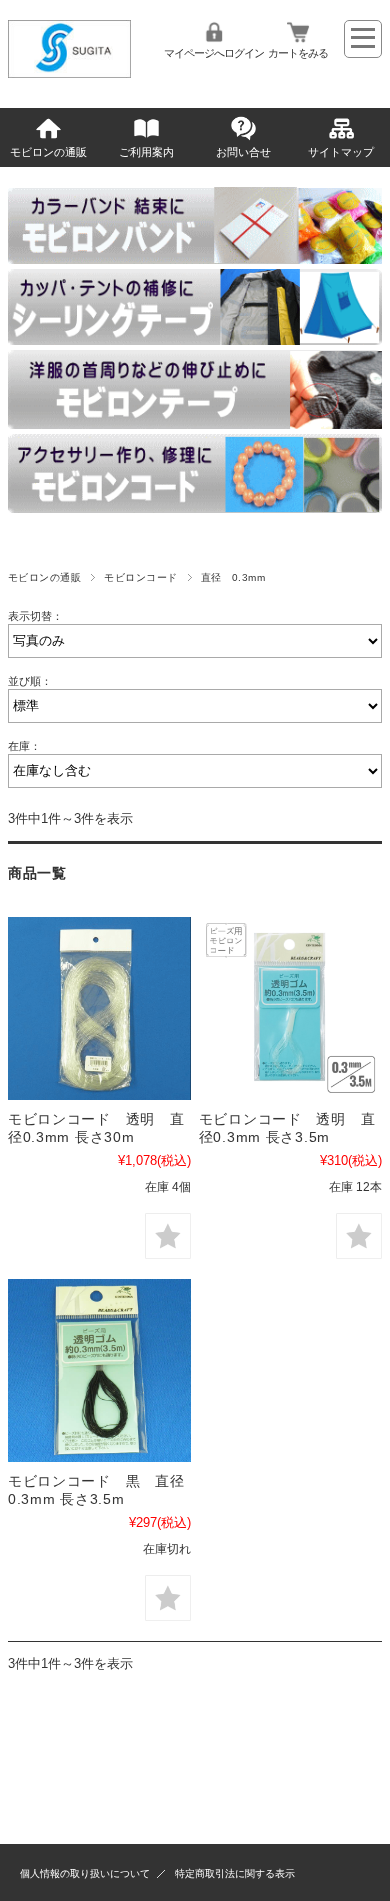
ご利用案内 (146, 152)
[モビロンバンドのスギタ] (70, 72)
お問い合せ (243, 152)
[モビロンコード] (99, 1008)
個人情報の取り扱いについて (85, 1873)
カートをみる (298, 53)
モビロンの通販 (48, 152)
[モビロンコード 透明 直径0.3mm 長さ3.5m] (290, 1008)
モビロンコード (140, 577)
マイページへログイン (214, 53)
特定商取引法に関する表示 (235, 1873)
